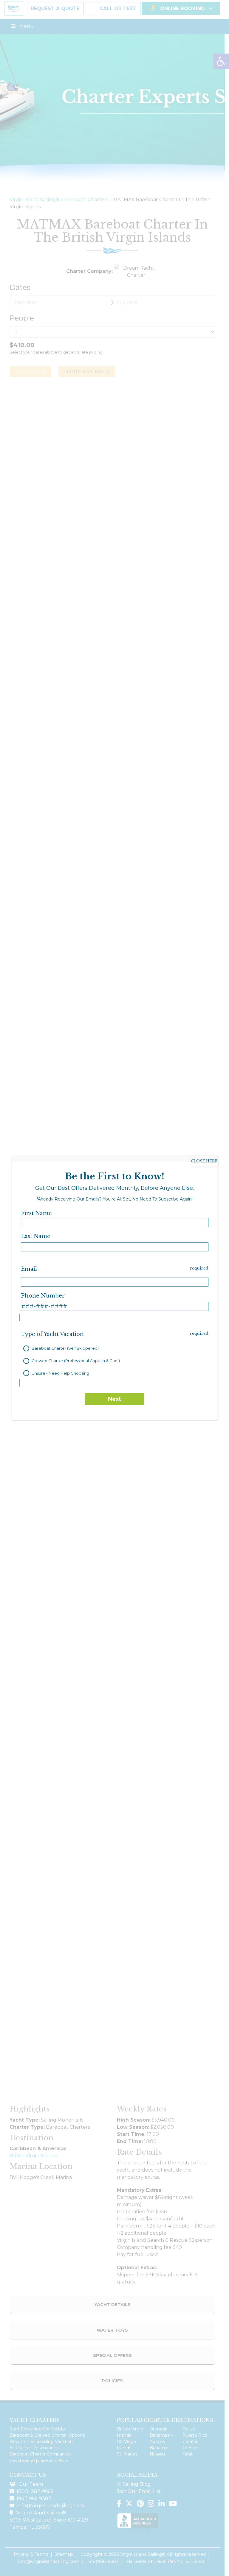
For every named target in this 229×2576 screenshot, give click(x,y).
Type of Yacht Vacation (52, 1334)
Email (29, 1269)
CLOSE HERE (204, 1161)
